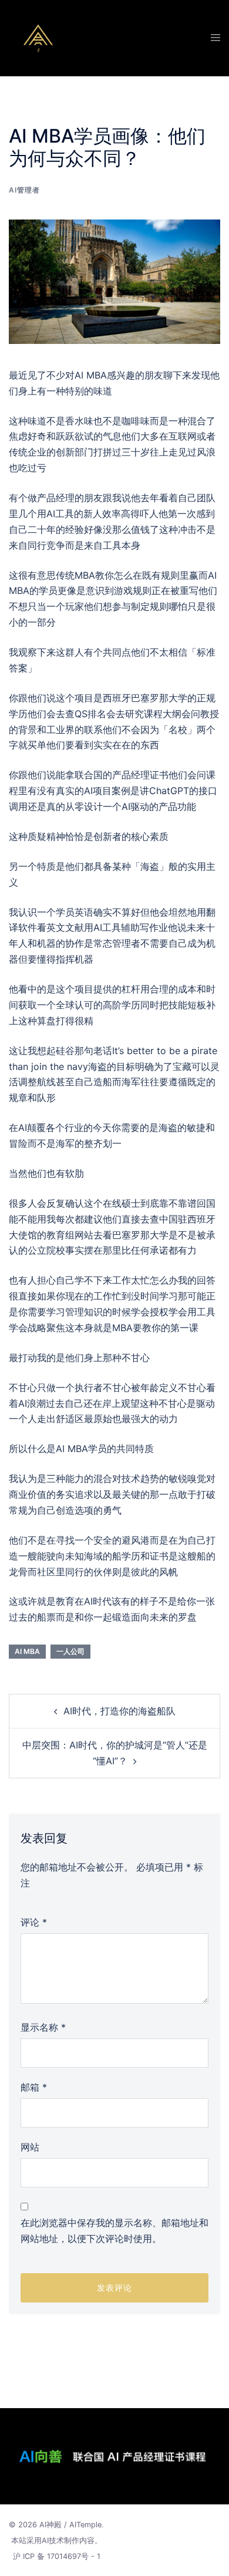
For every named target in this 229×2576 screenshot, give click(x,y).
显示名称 (43, 2027)
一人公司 (70, 1651)
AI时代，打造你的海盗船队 (119, 1711)
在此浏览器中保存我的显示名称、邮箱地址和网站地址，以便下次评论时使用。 (114, 2231)
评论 (34, 1922)
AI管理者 (24, 190)
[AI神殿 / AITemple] (38, 37)
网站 (30, 2147)
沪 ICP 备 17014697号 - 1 (57, 2556)
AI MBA (27, 1651)
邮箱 (34, 2087)
